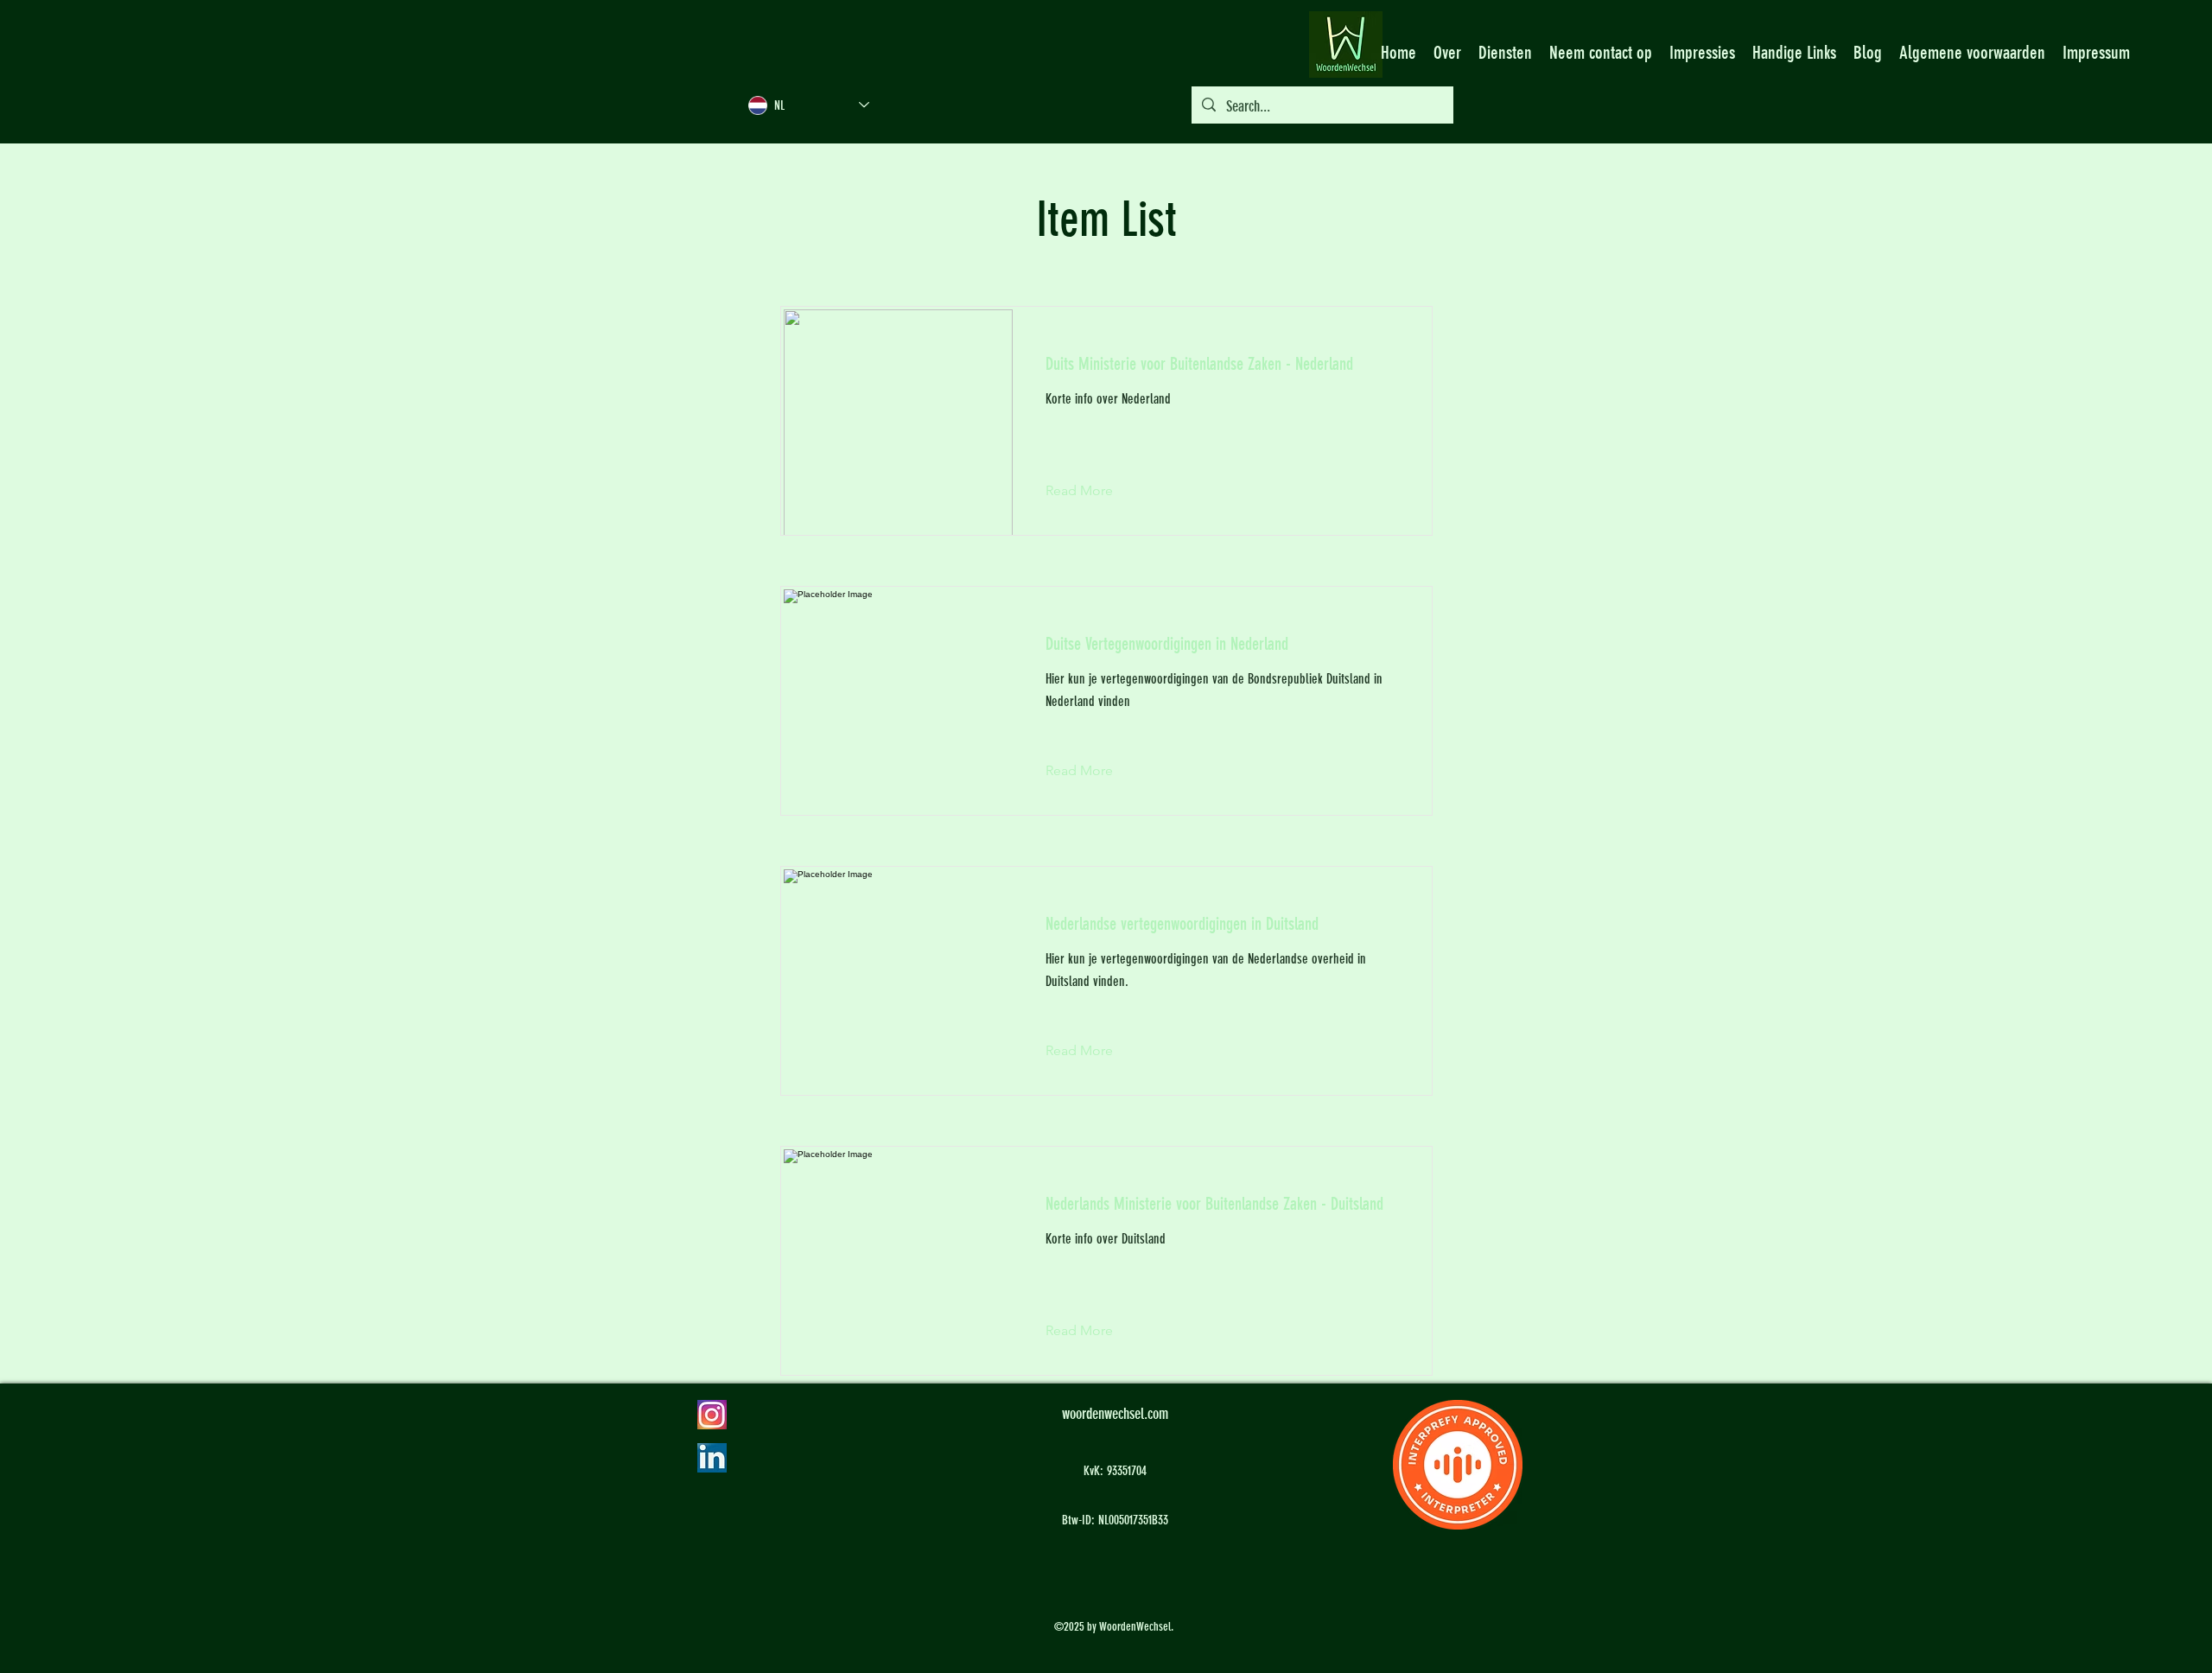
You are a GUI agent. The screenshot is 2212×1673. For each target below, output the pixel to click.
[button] (1093, 491)
